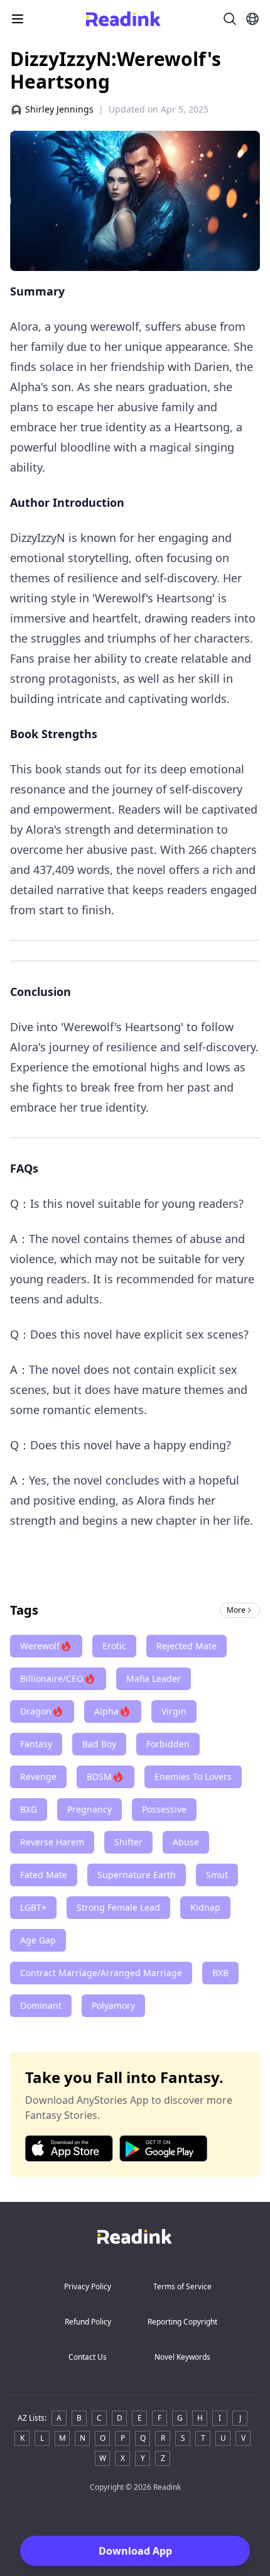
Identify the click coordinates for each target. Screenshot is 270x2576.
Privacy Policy (88, 2286)
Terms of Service (182, 2286)
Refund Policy (88, 2322)
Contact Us (88, 2357)
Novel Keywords (182, 2357)
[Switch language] (252, 19)
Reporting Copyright (182, 2322)
